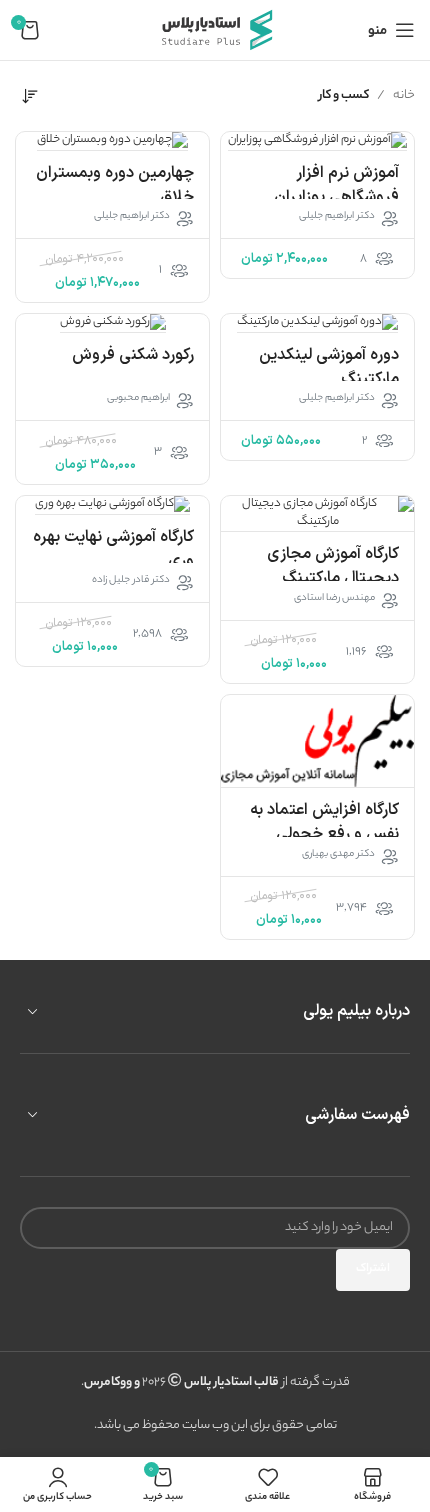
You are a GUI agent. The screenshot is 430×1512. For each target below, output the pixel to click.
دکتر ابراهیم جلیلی (337, 217)
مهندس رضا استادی (334, 599)
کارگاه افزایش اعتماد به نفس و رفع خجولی (324, 822)
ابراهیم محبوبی (138, 399)
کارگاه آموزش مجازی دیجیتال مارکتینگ (333, 566)
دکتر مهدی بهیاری (338, 855)
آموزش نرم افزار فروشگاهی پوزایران (336, 185)
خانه (404, 95)
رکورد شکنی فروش (133, 355)
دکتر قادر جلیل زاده (131, 581)
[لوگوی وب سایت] (215, 29)
